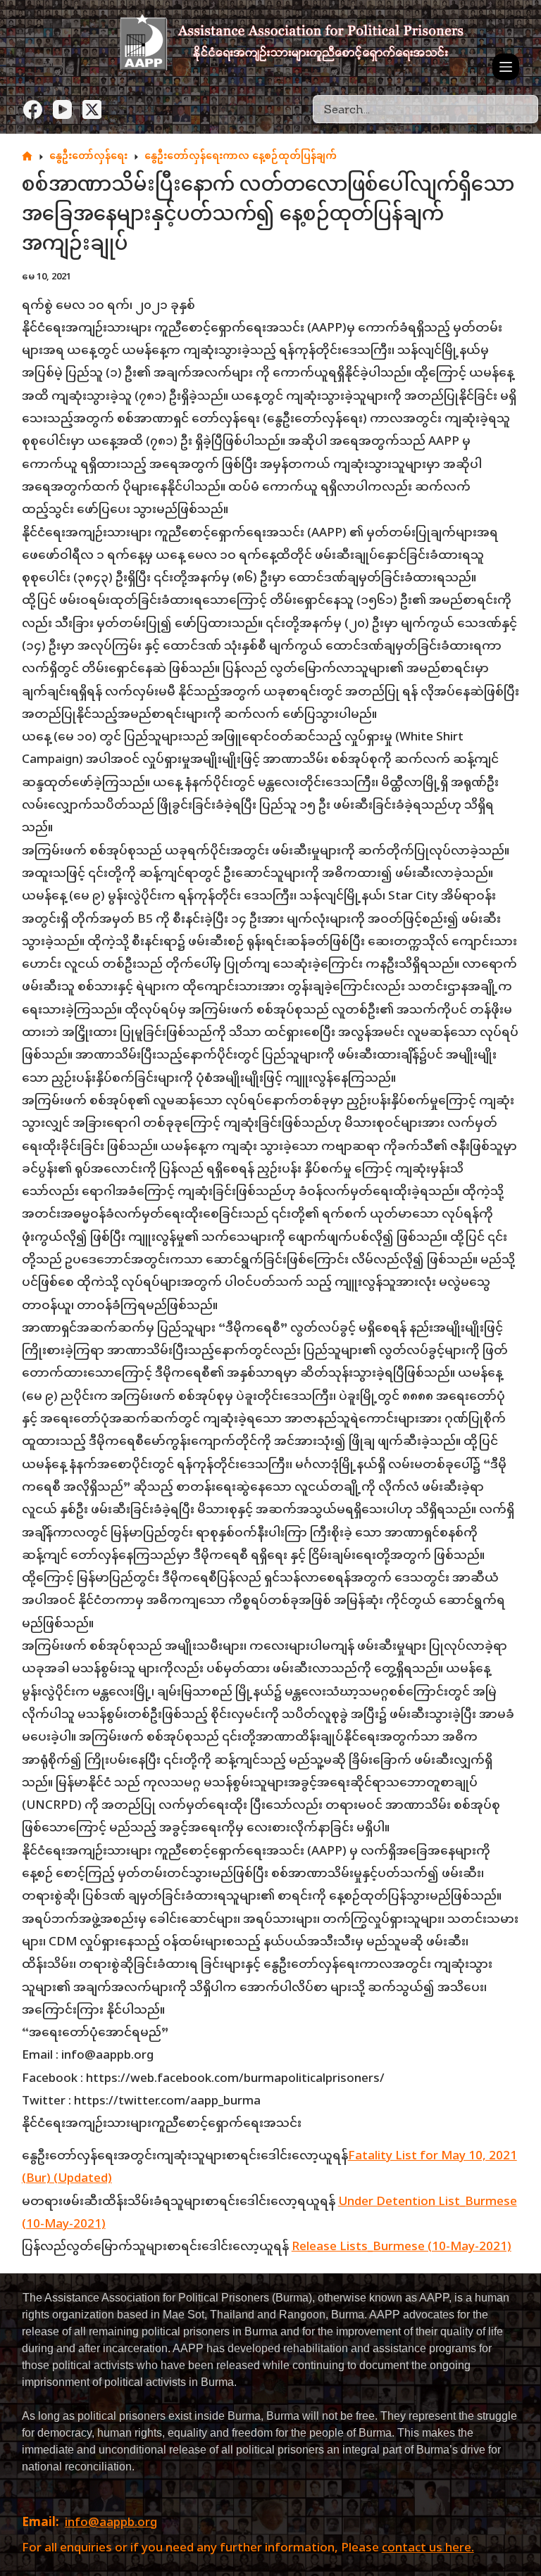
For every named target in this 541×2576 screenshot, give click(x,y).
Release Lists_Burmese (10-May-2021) (402, 2247)
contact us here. (428, 2549)
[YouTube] (62, 109)
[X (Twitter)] (92, 109)
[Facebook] (33, 109)
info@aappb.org (111, 2523)
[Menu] (506, 67)
